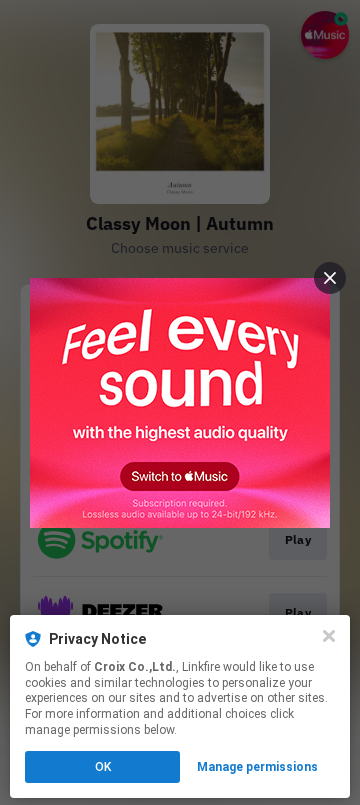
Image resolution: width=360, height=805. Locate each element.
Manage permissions (257, 767)
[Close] (329, 636)
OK (103, 767)
